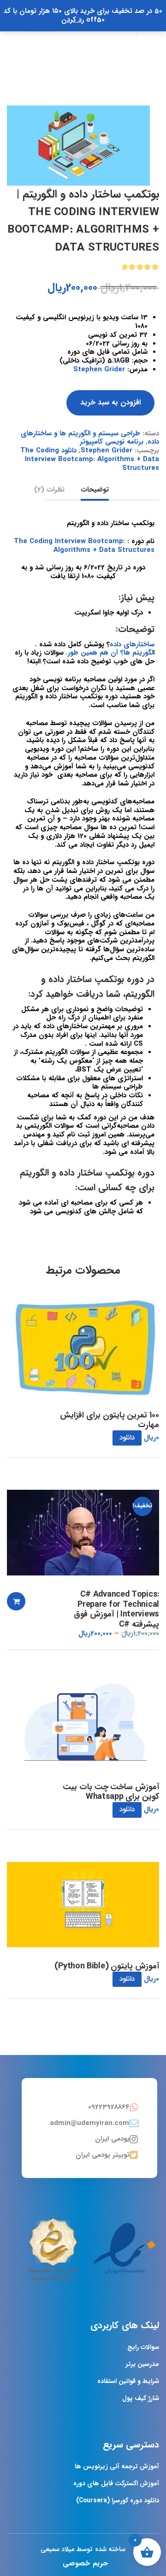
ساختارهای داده (132, 644)
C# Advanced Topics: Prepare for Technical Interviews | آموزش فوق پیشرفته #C (116, 1610)
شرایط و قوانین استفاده (128, 2381)
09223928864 (109, 2107)
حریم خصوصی (85, 2563)
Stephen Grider (99, 369)
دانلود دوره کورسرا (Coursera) (118, 2500)
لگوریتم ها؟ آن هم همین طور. (110, 653)
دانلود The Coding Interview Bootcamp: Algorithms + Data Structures (90, 459)
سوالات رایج (143, 2347)
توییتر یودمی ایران (103, 2155)
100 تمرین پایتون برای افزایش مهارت (110, 1420)
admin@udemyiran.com (89, 2123)
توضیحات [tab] (95, 490)
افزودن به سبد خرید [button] (16, 1601)
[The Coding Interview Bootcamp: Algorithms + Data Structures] (78, 146)
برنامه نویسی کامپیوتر (112, 442)
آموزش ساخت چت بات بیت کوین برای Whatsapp (111, 1792)
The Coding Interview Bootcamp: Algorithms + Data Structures (84, 546)
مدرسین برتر (142, 2364)
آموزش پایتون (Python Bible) (107, 1967)
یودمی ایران (112, 2139)
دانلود (127, 1438)
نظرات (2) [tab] (49, 490)
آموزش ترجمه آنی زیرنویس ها (117, 2466)
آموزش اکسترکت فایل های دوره (116, 2483)
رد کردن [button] (73, 20)
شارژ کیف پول (141, 2398)
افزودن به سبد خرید (110, 402)
